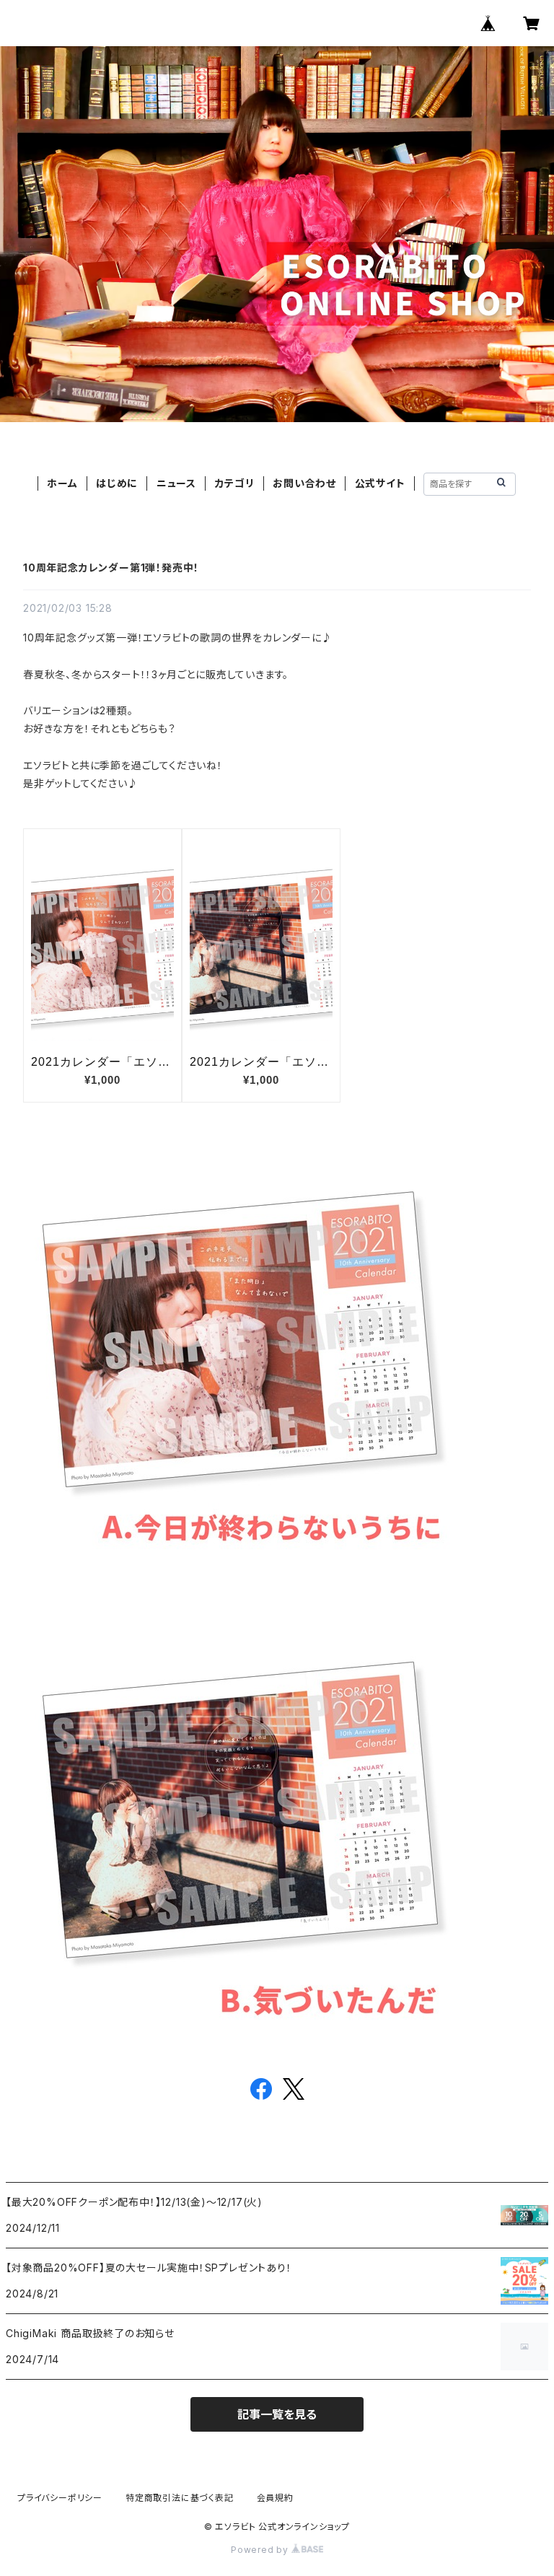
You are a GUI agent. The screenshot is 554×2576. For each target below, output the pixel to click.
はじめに (117, 483)
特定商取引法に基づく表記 (180, 2498)
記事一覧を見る (277, 2414)
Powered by (261, 2550)
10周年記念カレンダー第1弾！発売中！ (111, 568)
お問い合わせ (304, 483)
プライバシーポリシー (60, 2498)
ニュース (176, 483)
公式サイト (380, 483)
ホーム (62, 483)
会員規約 (275, 2498)
